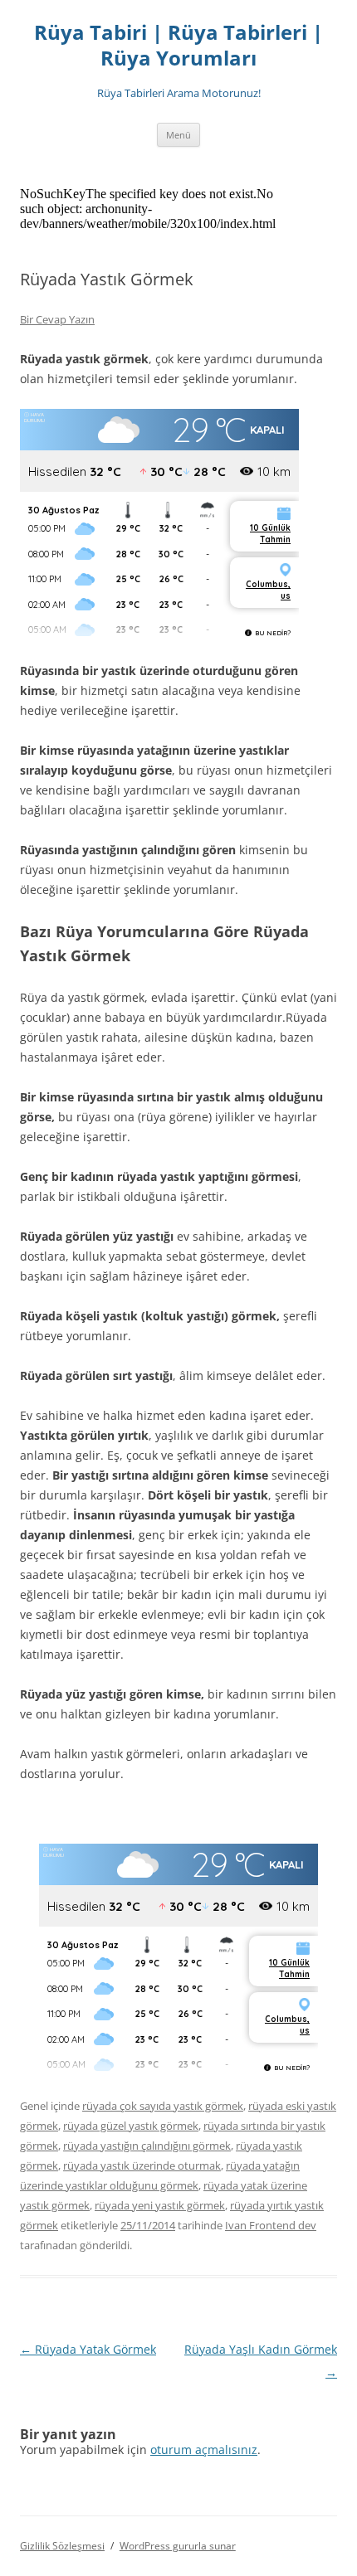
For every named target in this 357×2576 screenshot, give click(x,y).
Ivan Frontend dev (271, 2225)
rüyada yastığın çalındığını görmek (147, 2146)
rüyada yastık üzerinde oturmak (142, 2165)
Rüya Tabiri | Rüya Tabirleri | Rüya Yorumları (178, 46)
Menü (178, 135)
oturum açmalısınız (204, 2450)
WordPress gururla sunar (178, 2546)
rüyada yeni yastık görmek (160, 2205)
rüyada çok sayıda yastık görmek (163, 2106)
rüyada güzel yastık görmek (131, 2126)
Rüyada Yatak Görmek (88, 2349)
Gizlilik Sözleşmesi (62, 2546)
